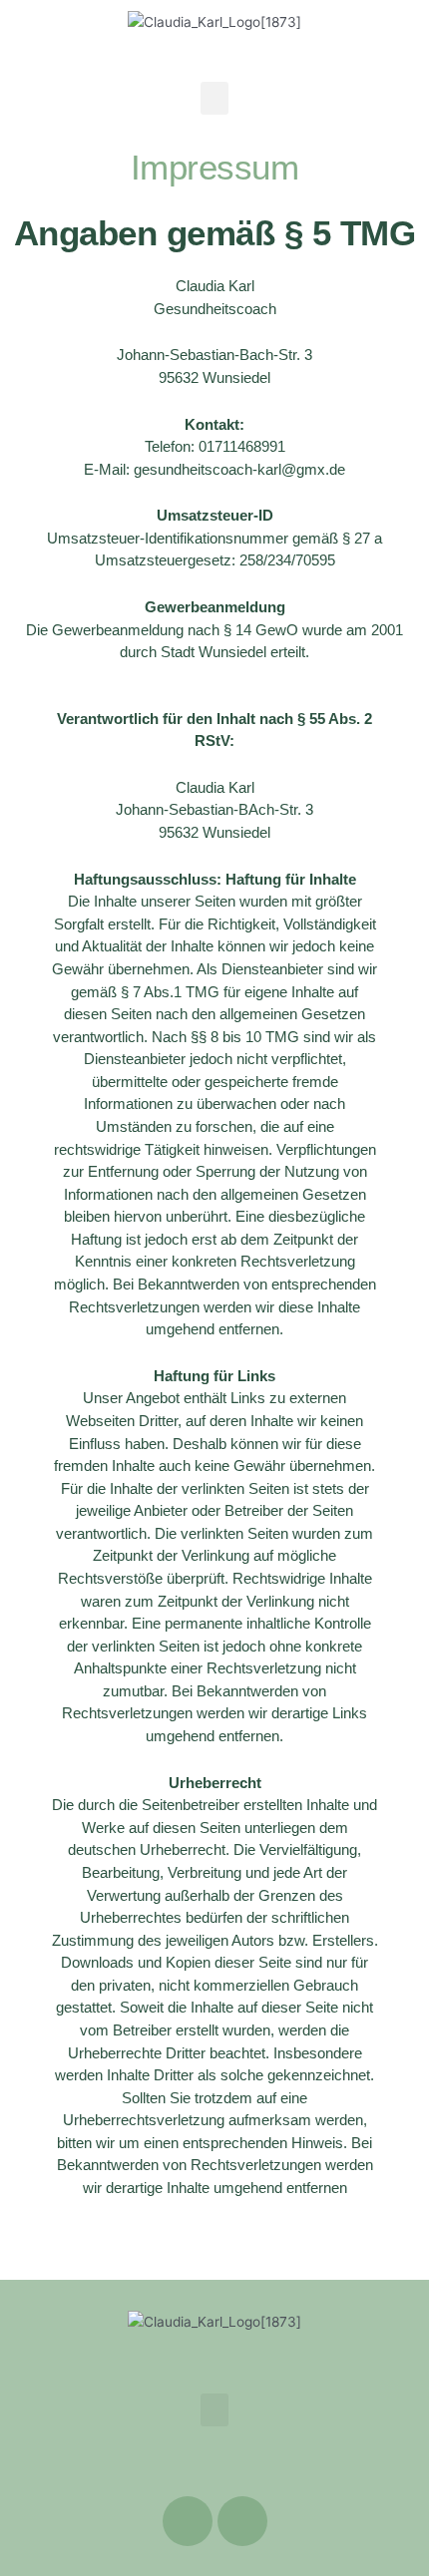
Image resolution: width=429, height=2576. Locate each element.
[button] (214, 98)
